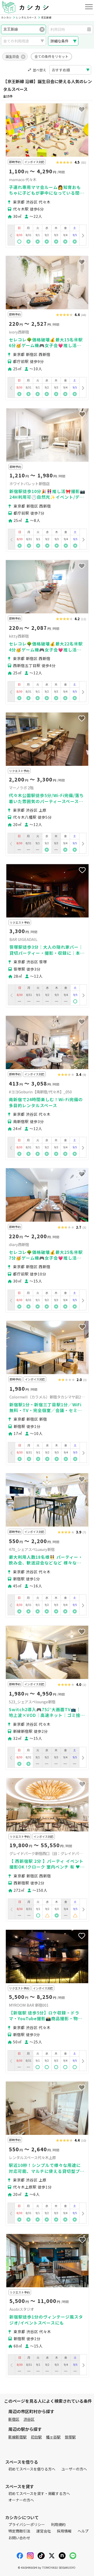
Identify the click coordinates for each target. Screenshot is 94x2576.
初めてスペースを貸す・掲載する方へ (39, 2493)
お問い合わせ (19, 2538)
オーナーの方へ (21, 2500)
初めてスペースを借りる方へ (32, 2469)
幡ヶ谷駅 (53, 2437)
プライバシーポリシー (27, 2524)
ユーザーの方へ (74, 2469)
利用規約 (58, 2524)
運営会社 (44, 2531)
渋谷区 (29, 2419)
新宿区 (14, 2419)
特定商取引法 (19, 2531)
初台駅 (36, 2437)
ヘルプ (83, 2531)
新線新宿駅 (17, 2437)
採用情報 (64, 2531)
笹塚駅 (70, 2437)
